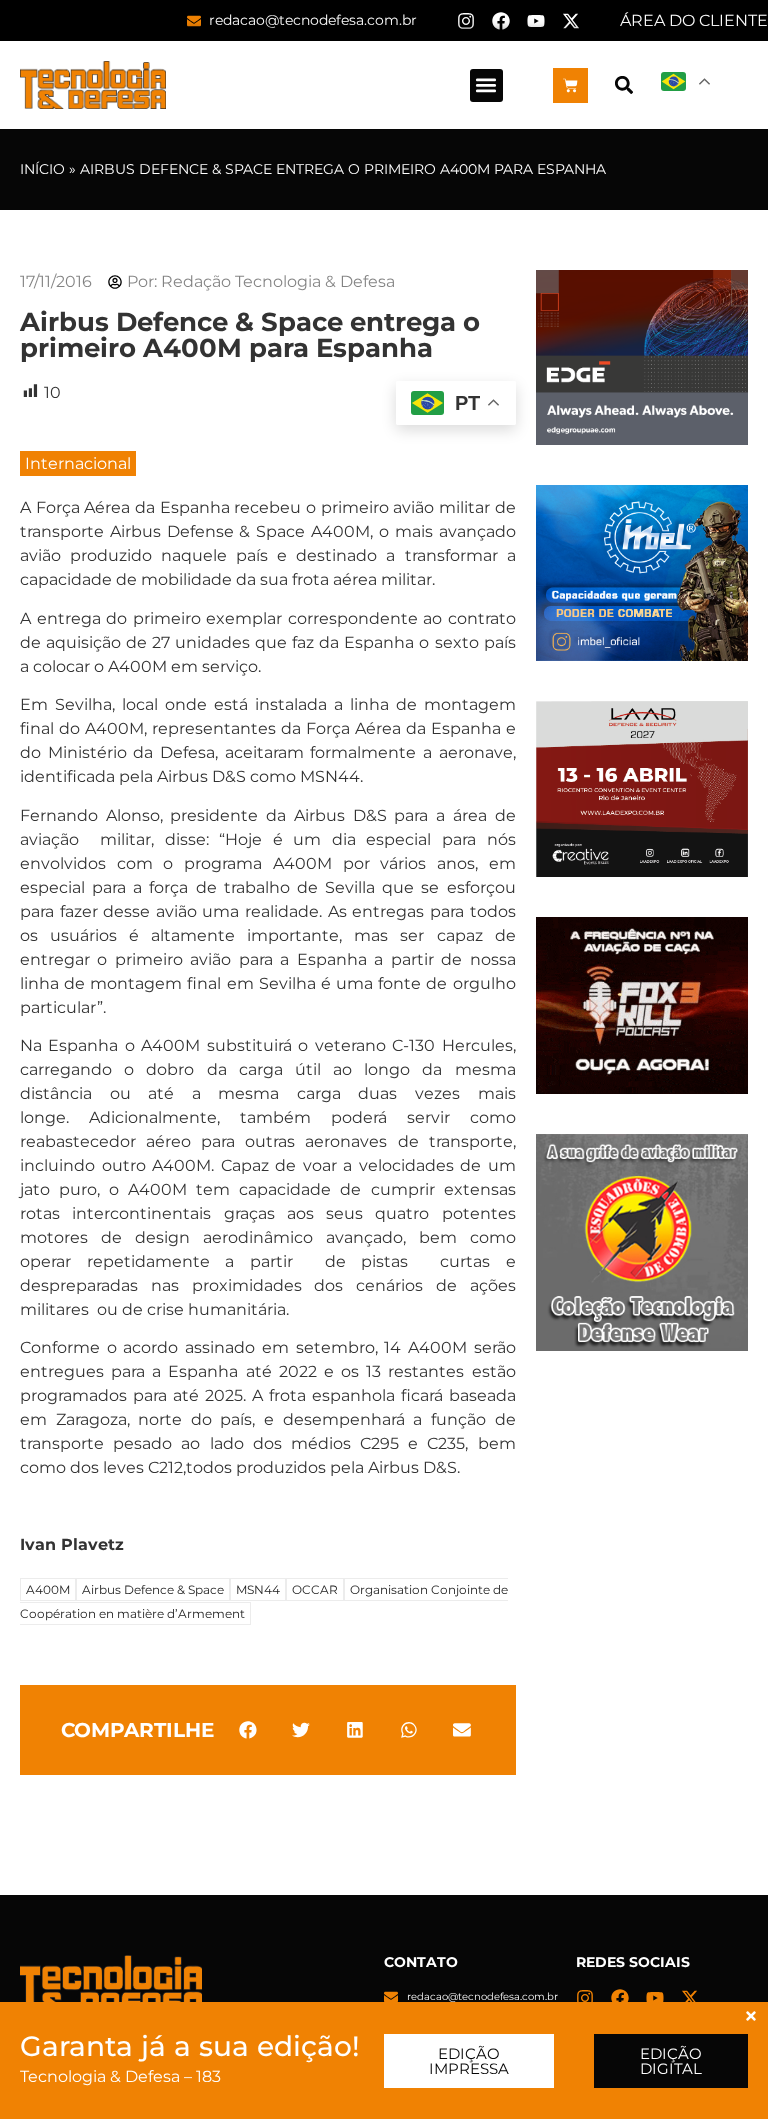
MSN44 (258, 1589)
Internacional (78, 463)
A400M (48, 1589)
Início (42, 169)
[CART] (570, 85)
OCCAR (315, 1589)
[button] (486, 85)
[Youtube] (536, 21)
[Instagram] (466, 21)
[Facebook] (501, 21)
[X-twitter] (571, 21)
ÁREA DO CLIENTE (694, 20)
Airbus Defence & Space (153, 1589)
